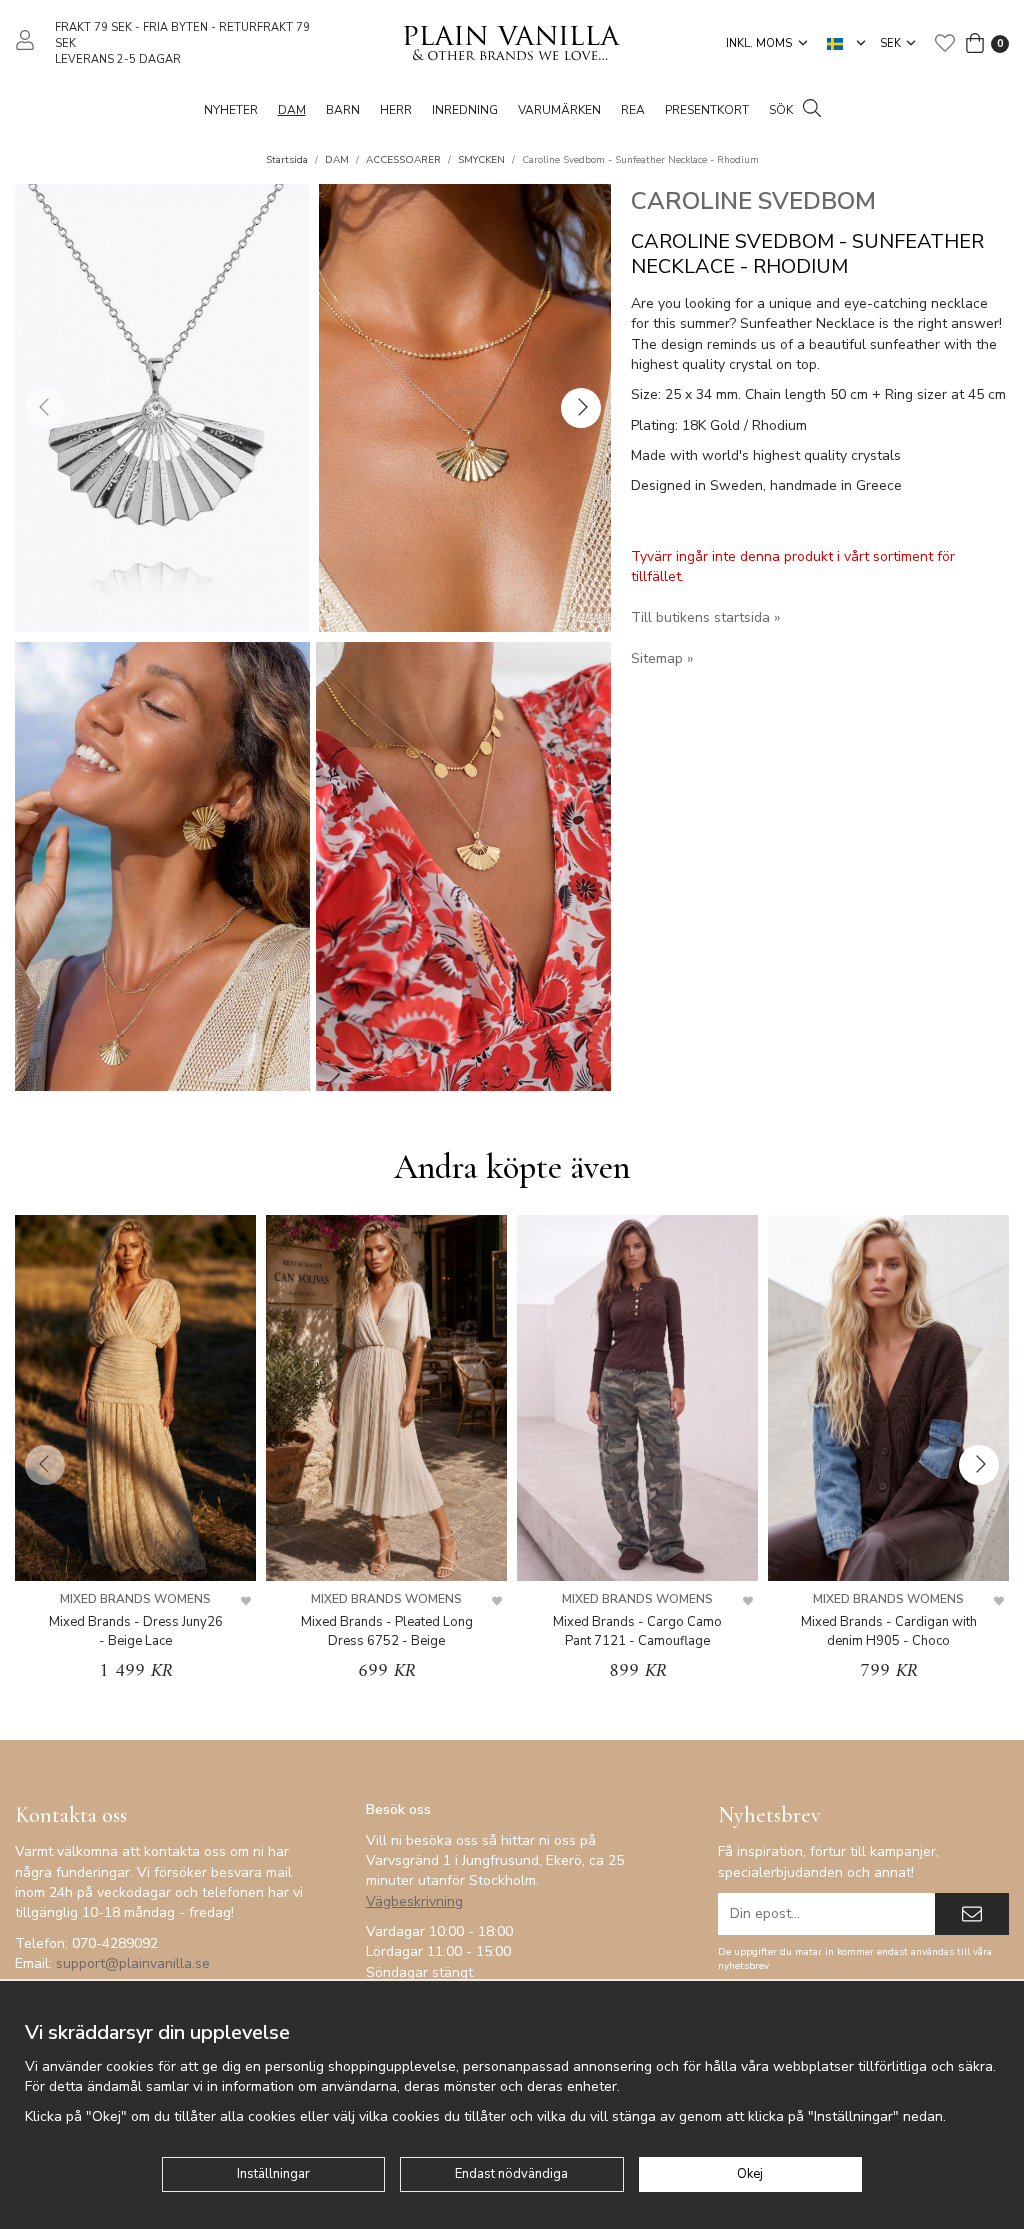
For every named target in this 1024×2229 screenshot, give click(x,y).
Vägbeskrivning (414, 1901)
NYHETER (231, 110)
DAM (292, 110)
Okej (750, 2174)
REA (633, 110)
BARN (343, 110)
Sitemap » (662, 658)
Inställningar (273, 2174)
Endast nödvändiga (511, 2174)
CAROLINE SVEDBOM (753, 201)
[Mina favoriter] (945, 43)
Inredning (465, 110)
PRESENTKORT (707, 110)
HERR (396, 110)
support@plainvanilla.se (133, 1963)
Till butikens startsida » (705, 617)
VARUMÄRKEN (559, 110)
